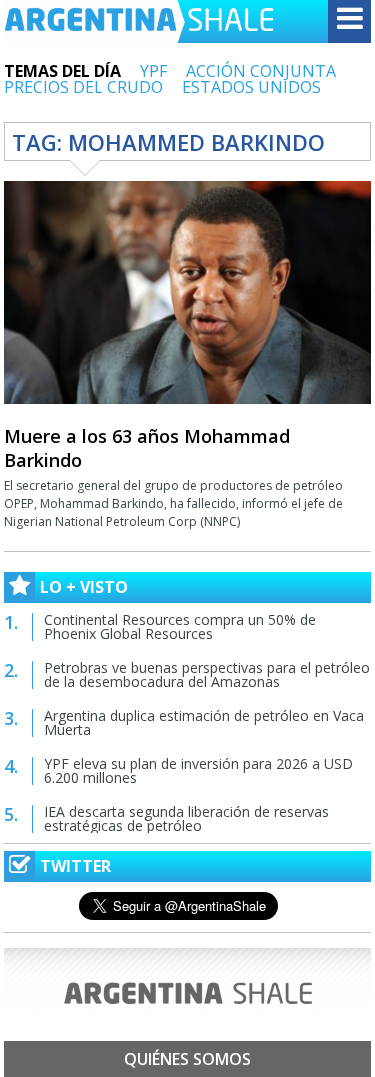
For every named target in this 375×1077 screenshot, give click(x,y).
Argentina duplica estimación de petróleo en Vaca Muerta (204, 722)
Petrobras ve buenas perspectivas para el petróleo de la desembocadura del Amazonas (207, 674)
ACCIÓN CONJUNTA (261, 71)
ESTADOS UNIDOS (251, 87)
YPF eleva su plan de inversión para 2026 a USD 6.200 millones (198, 770)
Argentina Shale (139, 21)
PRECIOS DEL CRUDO (83, 87)
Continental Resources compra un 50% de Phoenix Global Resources (180, 626)
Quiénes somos (187, 1059)
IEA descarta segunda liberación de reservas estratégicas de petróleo (186, 818)
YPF (153, 71)
